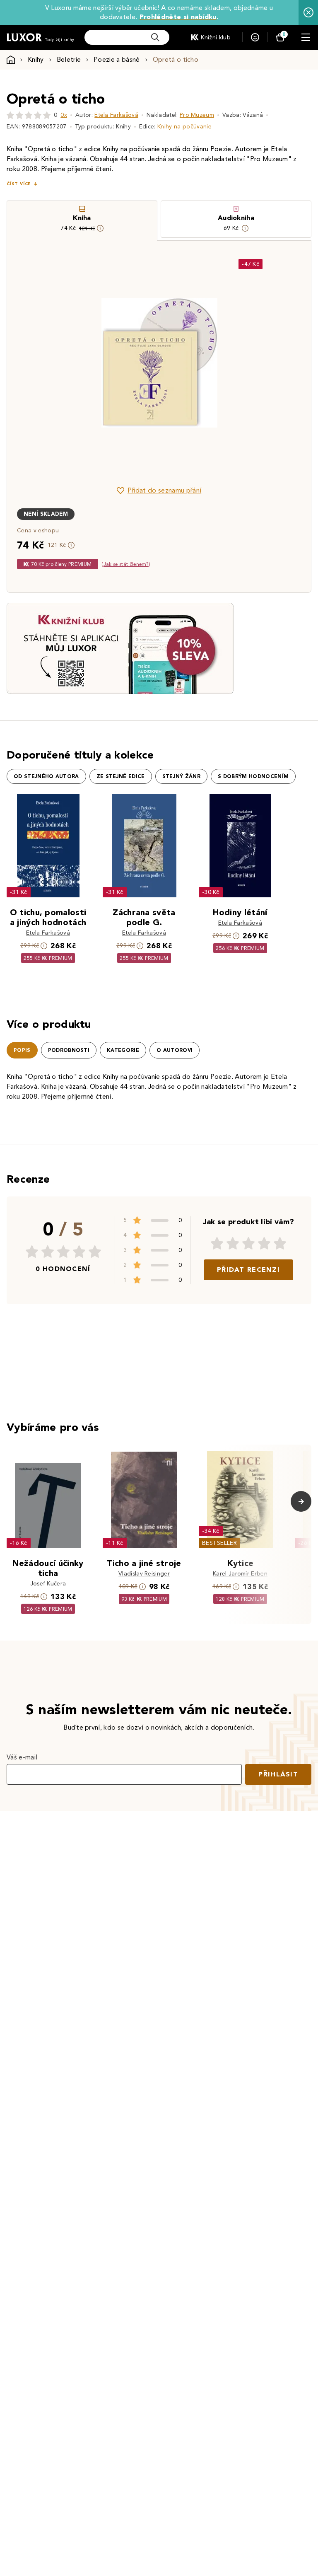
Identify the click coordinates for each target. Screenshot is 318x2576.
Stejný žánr (182, 776)
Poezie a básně (117, 59)
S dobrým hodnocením (253, 776)
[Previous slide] (66, 362)
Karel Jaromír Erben (240, 1574)
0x (64, 115)
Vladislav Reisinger (144, 1574)
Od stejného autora (46, 776)
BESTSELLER (219, 1543)
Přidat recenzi (248, 1270)
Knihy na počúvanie (184, 127)
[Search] (155, 37)
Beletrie (69, 59)
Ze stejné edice (121, 776)
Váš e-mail (22, 1757)
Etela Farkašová (116, 115)
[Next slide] (252, 362)
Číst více (19, 184)
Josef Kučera (48, 1584)
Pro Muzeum (197, 115)
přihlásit (278, 1774)
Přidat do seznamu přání (164, 490)
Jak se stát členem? (126, 564)
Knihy (36, 59)
